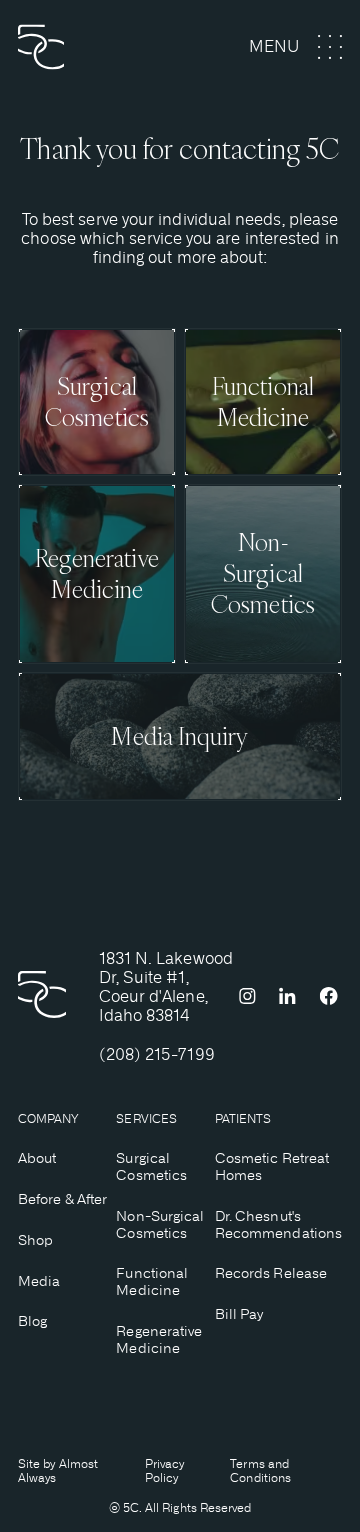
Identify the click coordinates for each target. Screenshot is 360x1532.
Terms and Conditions (260, 1471)
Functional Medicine (152, 1281)
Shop (35, 1240)
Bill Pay (239, 1314)
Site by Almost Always (58, 1471)
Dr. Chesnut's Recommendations (278, 1224)
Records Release (271, 1273)
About (37, 1158)
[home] (78, 47)
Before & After (62, 1199)
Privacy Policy (165, 1471)
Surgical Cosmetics (151, 1166)
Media (39, 1281)
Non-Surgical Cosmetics (160, 1224)
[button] (295, 47)
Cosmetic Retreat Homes (272, 1166)
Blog (32, 1321)
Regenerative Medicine (159, 1339)
